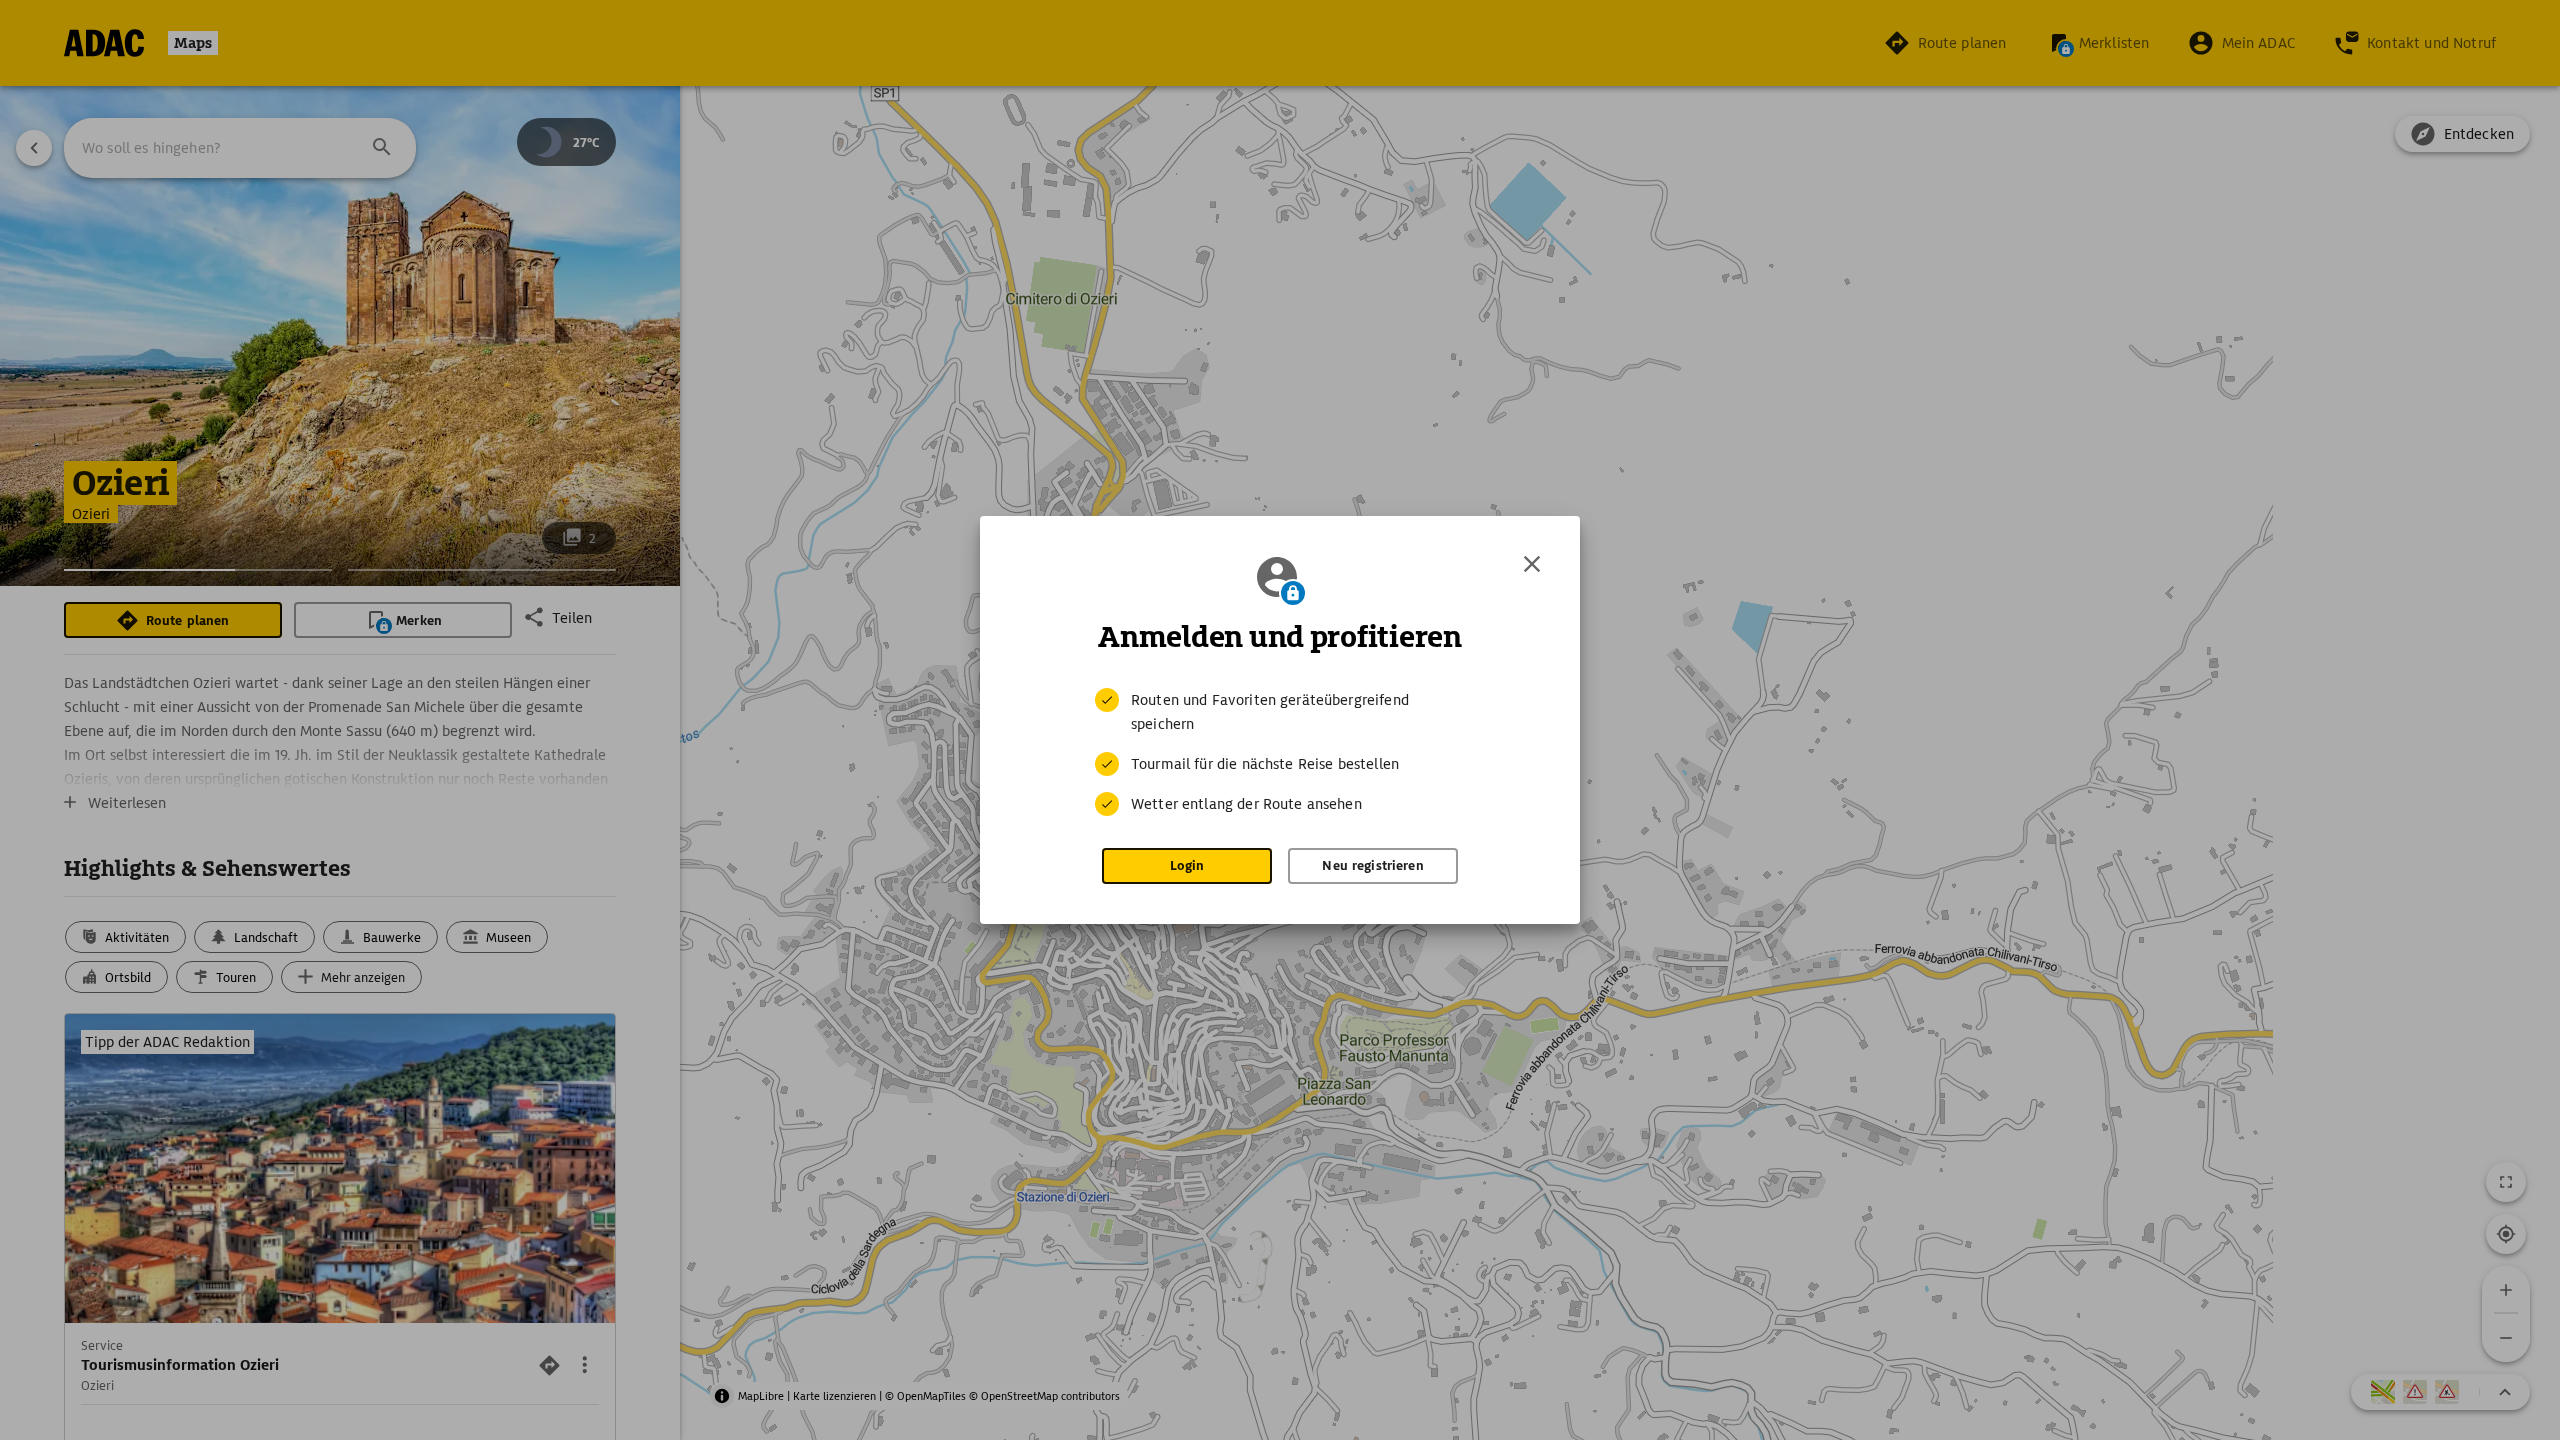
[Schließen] (1532, 564)
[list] (1280, 752)
